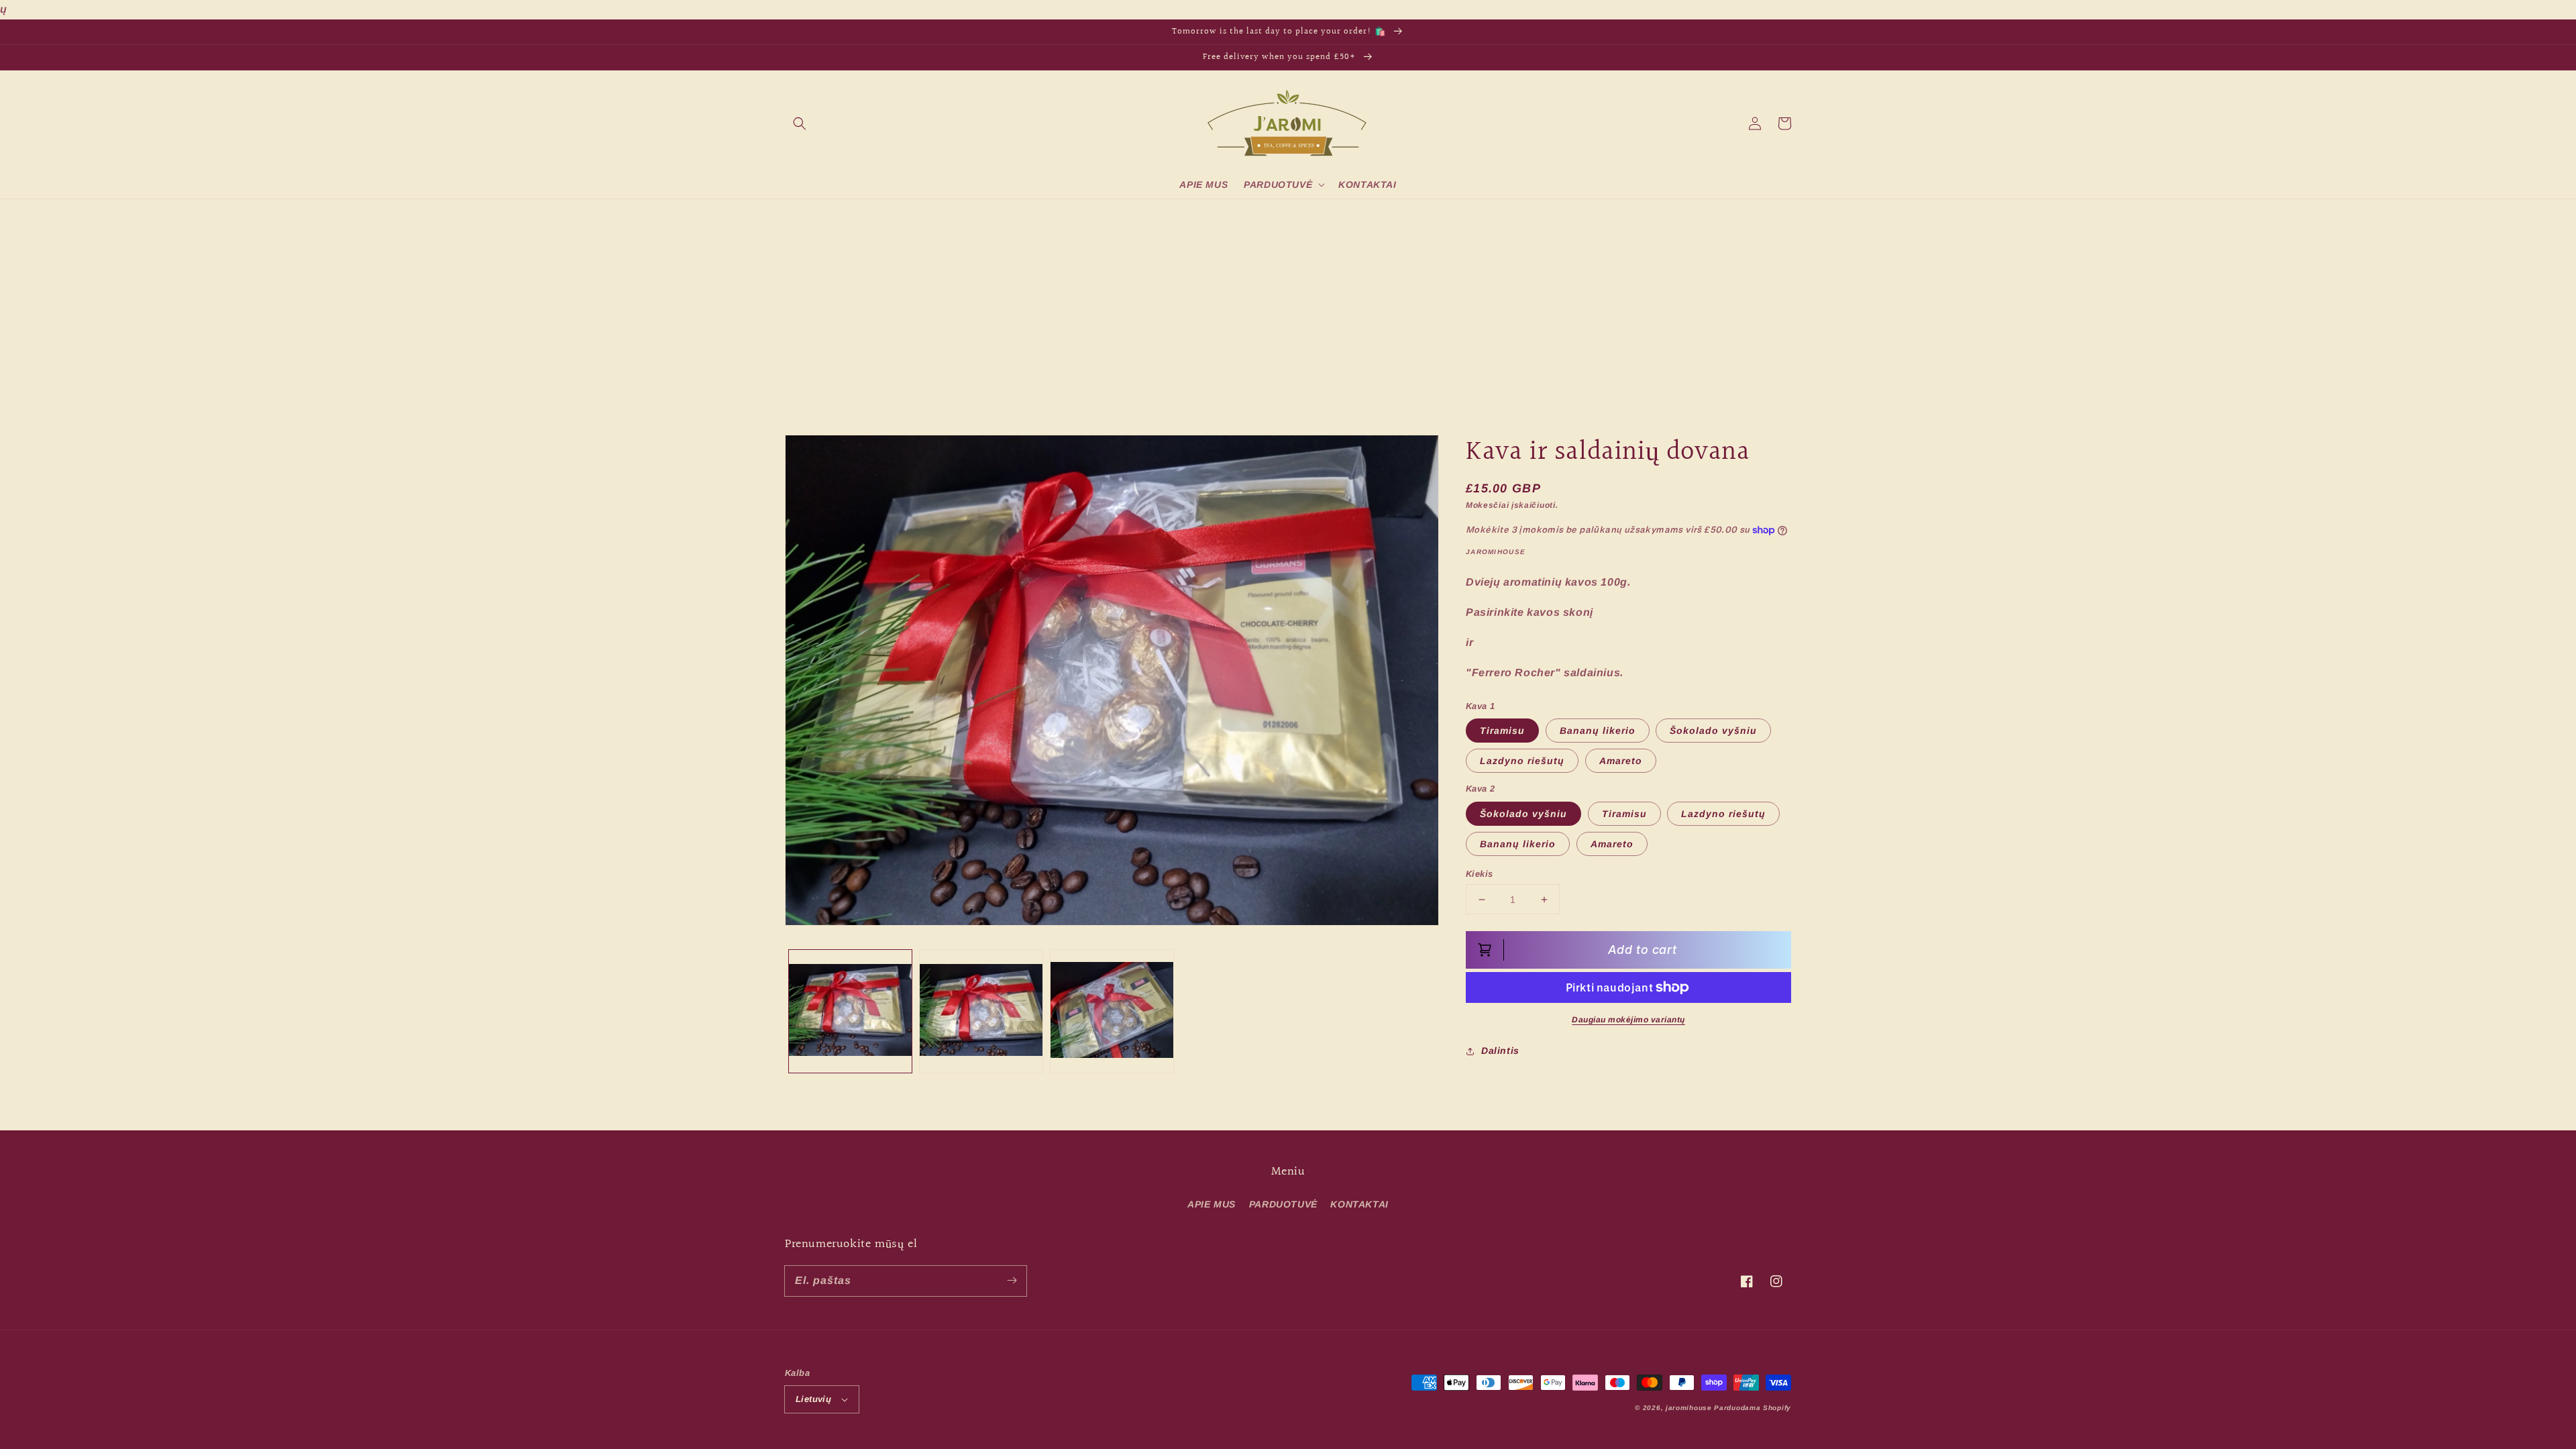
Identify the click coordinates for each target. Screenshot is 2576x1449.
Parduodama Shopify (1753, 1408)
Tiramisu (1502, 731)
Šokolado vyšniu (1713, 731)
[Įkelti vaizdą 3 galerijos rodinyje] (1112, 1011)
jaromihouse (1689, 1408)
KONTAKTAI (1359, 1204)
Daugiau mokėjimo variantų (1628, 1020)
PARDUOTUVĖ (1283, 1204)
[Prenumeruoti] (1012, 1281)
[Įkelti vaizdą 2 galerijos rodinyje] (981, 1011)
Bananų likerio (1598, 731)
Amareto (1621, 761)
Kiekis (1479, 874)
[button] (800, 123)
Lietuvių (813, 1399)
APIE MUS (1212, 1204)
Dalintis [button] (1500, 1051)
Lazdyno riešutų (1522, 761)
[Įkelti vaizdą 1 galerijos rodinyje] (850, 1011)
